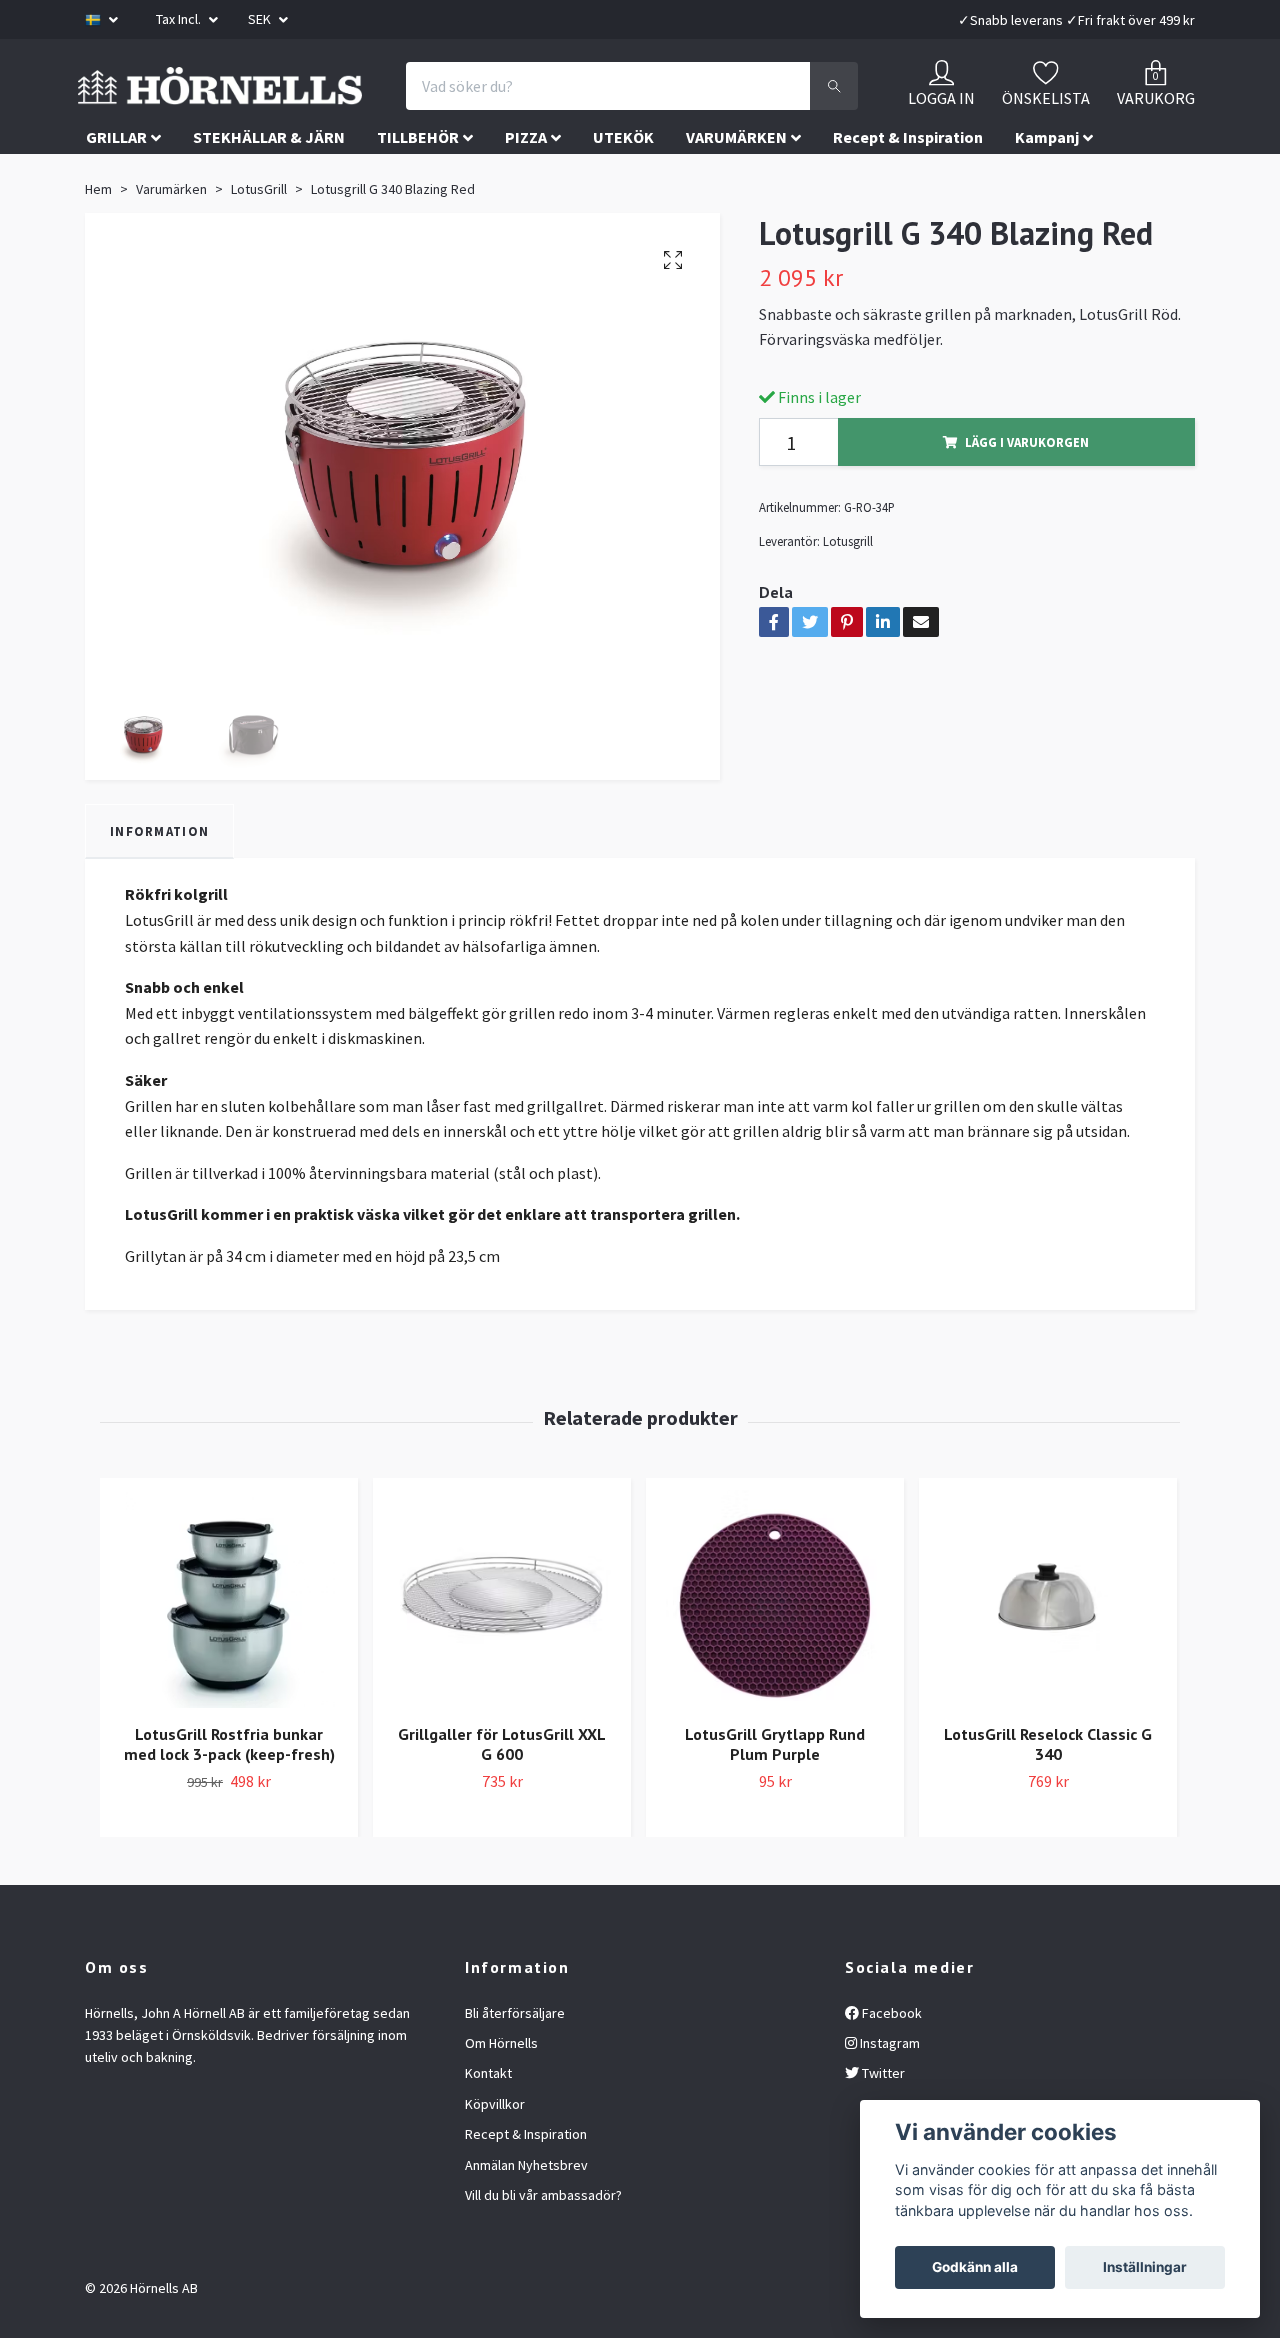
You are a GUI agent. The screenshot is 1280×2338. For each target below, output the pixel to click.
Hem (98, 286)
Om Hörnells (501, 2140)
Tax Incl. (180, 19)
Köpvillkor (495, 2200)
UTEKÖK (623, 234)
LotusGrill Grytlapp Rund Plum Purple (775, 1840)
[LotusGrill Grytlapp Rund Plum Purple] (775, 1695)
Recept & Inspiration (908, 234)
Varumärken (171, 286)
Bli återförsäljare (515, 2109)
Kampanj (1047, 234)
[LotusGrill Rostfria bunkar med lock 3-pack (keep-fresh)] (229, 1695)
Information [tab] (159, 928)
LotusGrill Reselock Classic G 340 (1048, 1840)
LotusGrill (259, 286)
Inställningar (1145, 2267)
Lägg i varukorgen (1027, 539)
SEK (261, 19)
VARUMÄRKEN (736, 234)
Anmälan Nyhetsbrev (526, 2261)
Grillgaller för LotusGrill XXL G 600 (502, 1840)
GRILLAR (116, 234)
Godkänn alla (975, 2267)
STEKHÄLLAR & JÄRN (269, 234)
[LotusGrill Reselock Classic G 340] (1048, 1695)
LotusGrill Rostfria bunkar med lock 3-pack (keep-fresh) (229, 1840)
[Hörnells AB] (387, 109)
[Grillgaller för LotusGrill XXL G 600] (502, 1695)
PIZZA (526, 234)
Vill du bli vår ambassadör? (543, 2292)
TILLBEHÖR (418, 234)
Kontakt (488, 2170)
